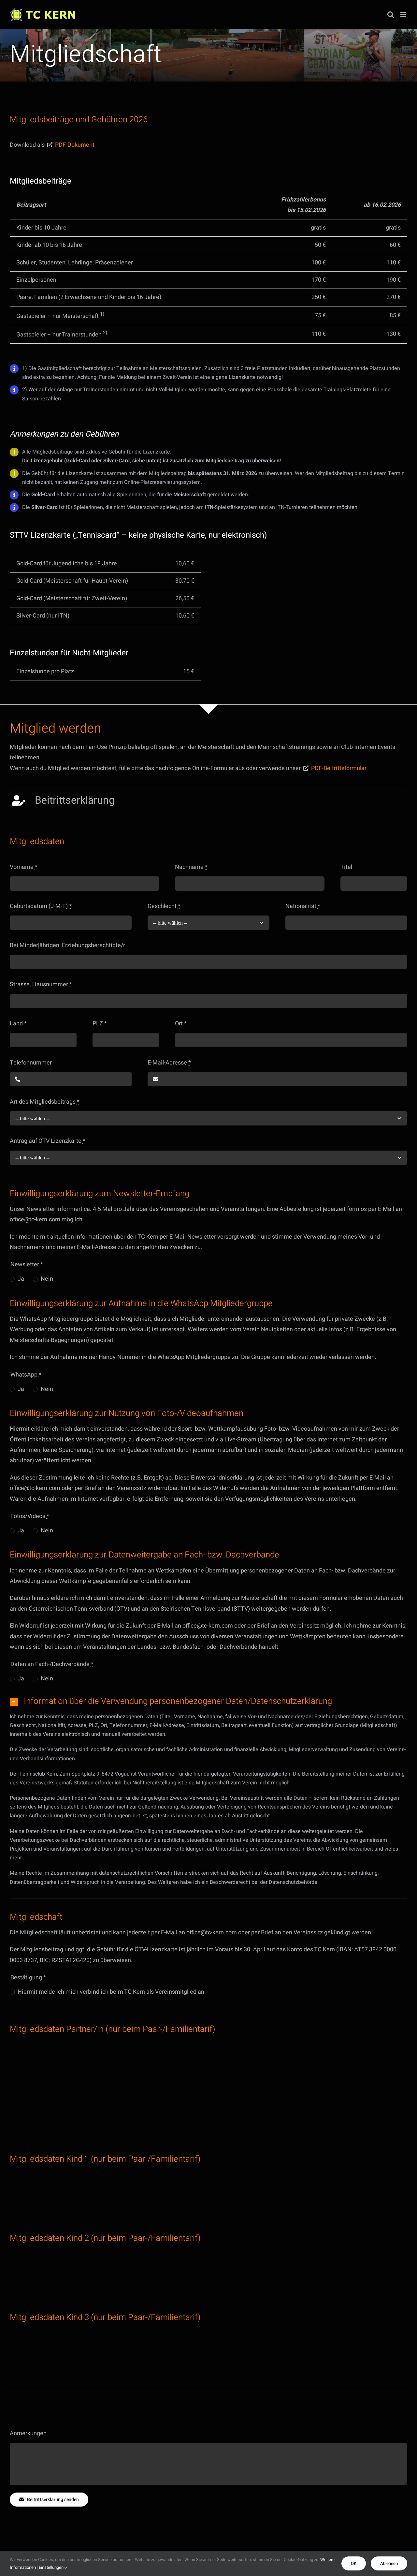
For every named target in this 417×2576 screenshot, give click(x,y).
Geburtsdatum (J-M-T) (41, 906)
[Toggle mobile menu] (404, 15)
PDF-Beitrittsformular (339, 768)
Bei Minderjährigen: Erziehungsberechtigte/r (67, 945)
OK (354, 2563)
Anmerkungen (28, 2433)
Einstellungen (52, 2567)
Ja (21, 1279)
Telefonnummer (31, 1063)
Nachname (191, 867)
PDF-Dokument (75, 145)
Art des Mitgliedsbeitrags (45, 1102)
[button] (208, 1702)
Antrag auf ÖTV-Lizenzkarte (48, 1141)
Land (18, 1024)
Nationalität (303, 906)
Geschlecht (164, 906)
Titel (346, 867)
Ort (181, 1024)
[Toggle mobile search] (391, 15)
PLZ (100, 1024)
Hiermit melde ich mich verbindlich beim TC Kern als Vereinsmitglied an (111, 1992)
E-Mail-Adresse (169, 1063)
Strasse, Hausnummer (41, 984)
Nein (47, 1279)
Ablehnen (389, 2563)
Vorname (24, 867)
